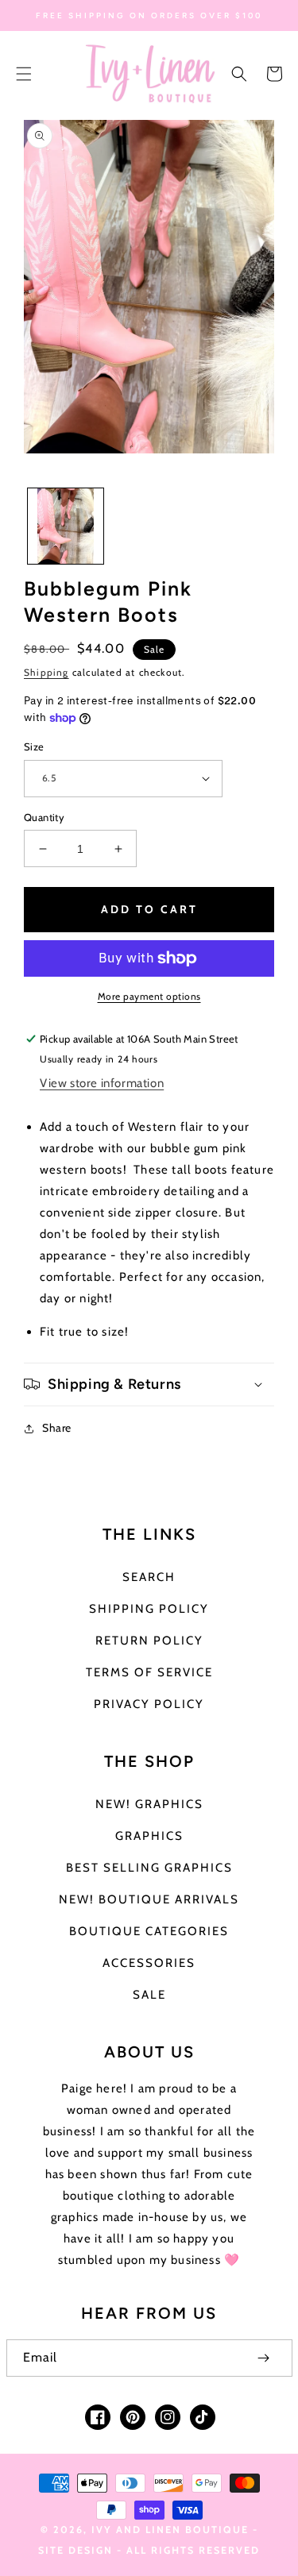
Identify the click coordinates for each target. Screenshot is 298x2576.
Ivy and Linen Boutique (172, 2530)
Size (34, 746)
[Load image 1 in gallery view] (66, 526)
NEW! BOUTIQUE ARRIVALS (149, 1899)
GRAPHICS (149, 1836)
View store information (102, 1083)
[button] (24, 74)
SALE (149, 1995)
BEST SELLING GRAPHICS (149, 1868)
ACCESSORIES (149, 1963)
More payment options (149, 996)
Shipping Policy (149, 1609)
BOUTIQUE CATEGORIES (149, 1931)
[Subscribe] (264, 2358)
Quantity (44, 817)
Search (149, 1577)
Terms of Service (149, 1672)
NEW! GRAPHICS (149, 1804)
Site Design (75, 2550)
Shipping (46, 672)
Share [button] (57, 1428)
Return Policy (149, 1641)
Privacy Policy (149, 1704)
